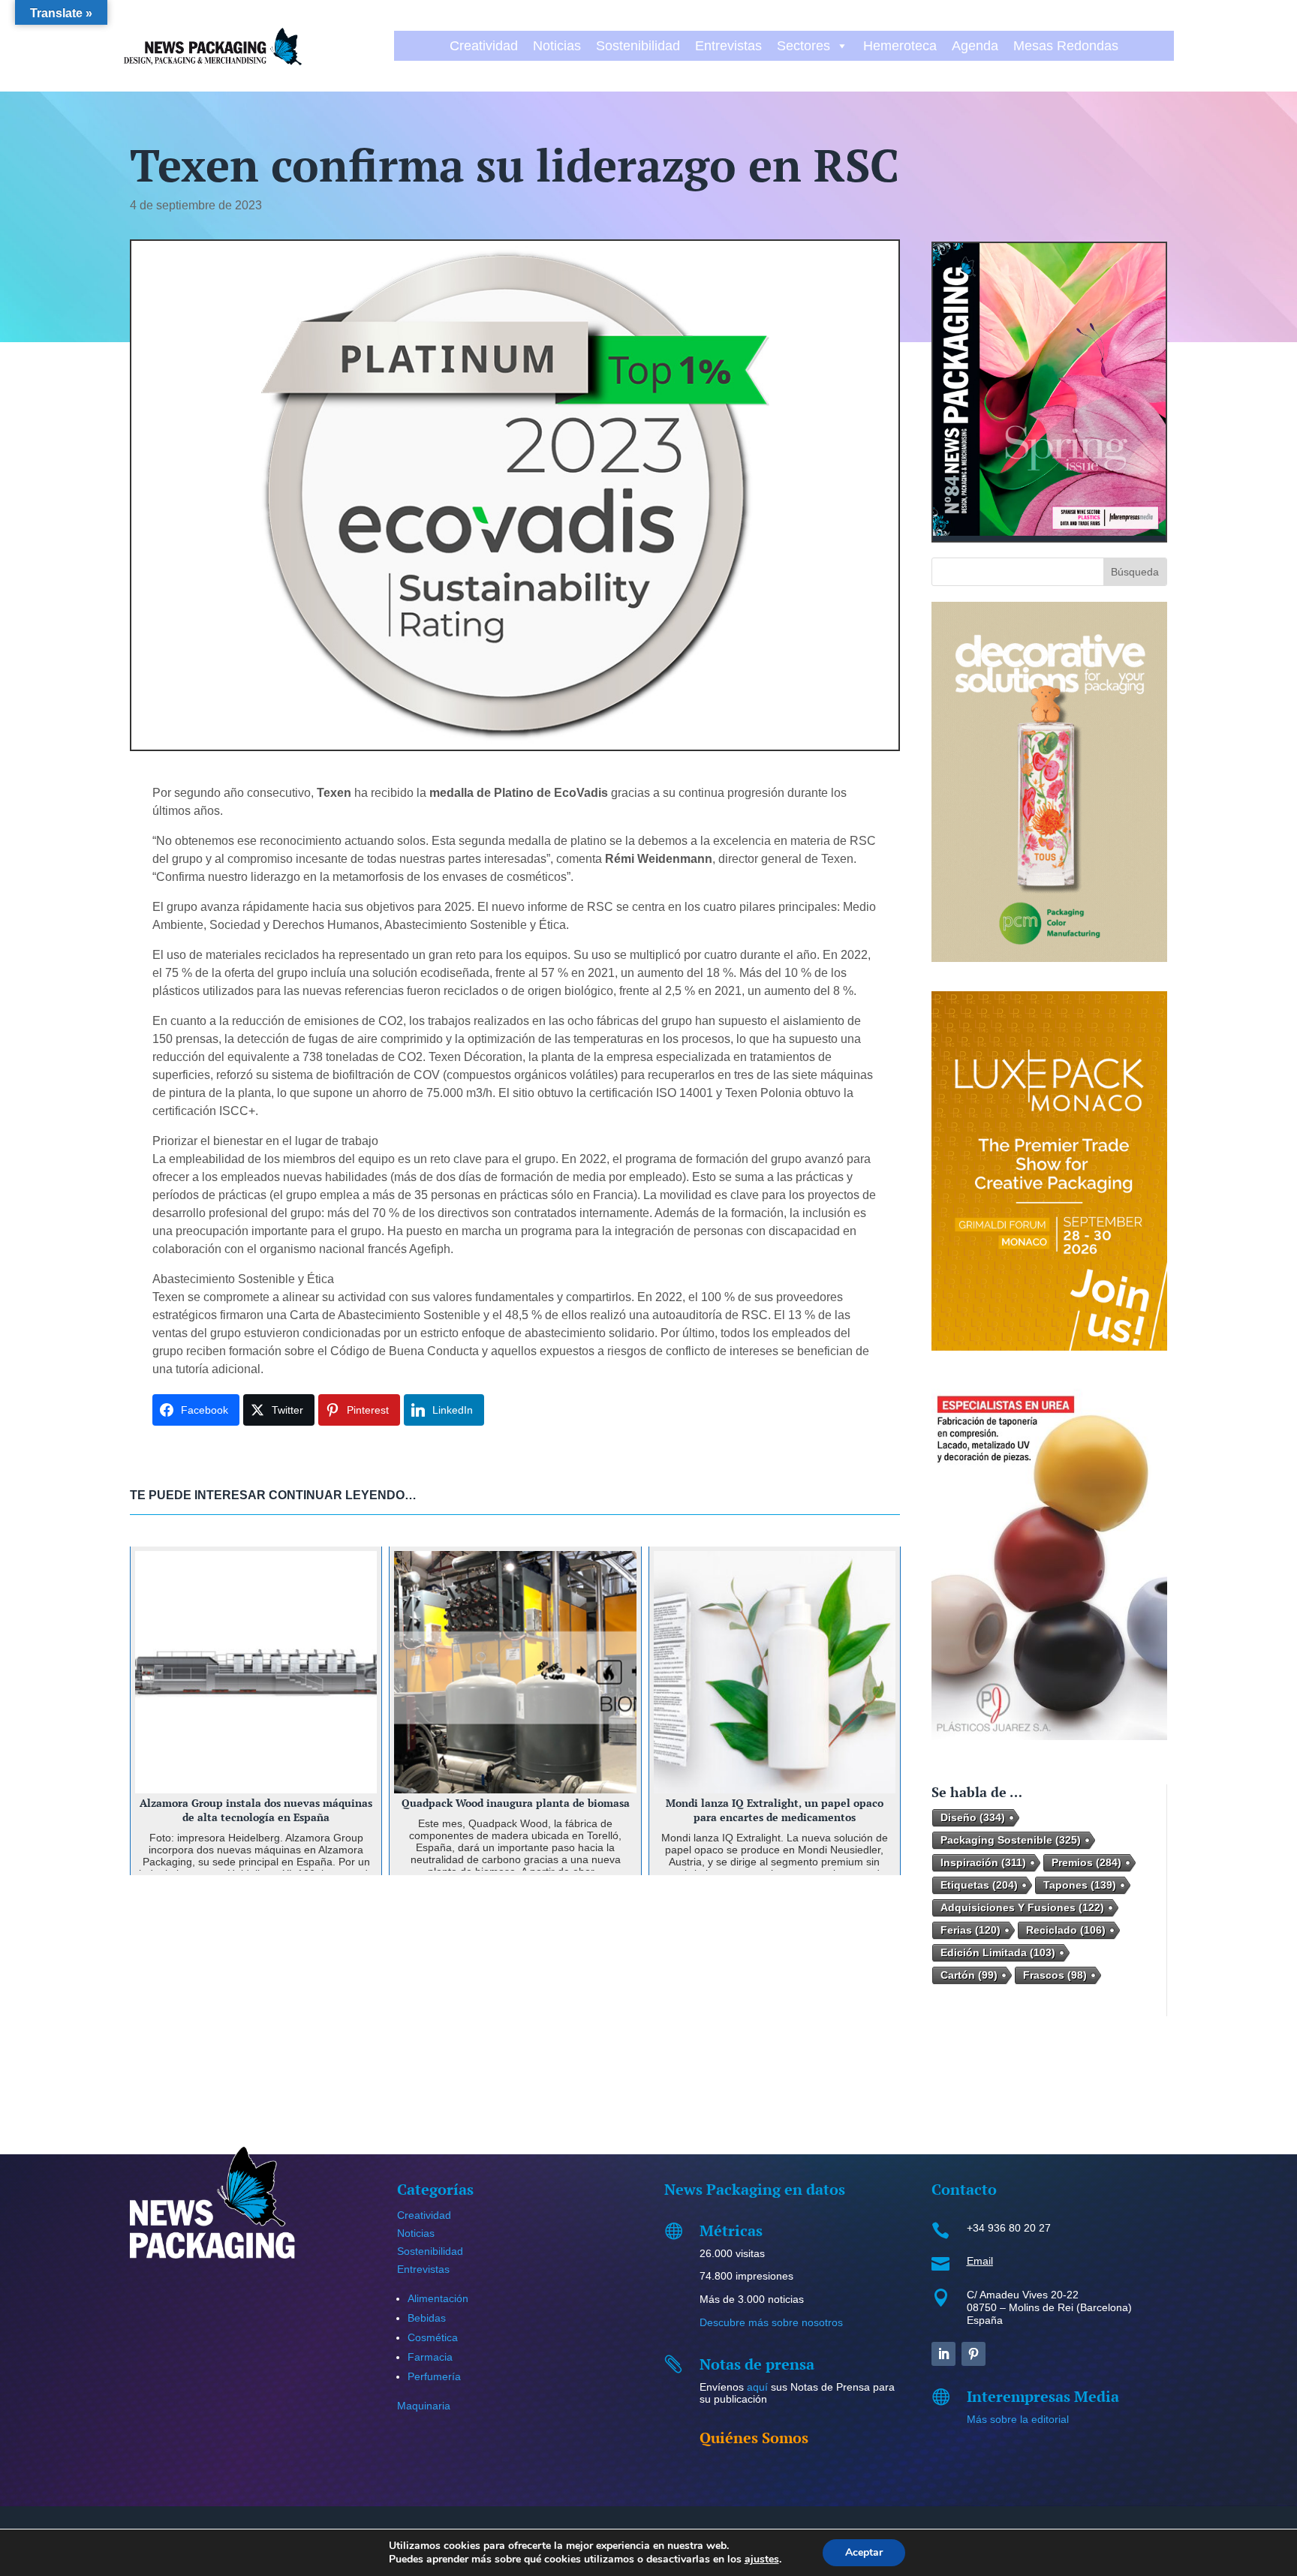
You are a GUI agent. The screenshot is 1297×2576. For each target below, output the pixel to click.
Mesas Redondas (1066, 46)
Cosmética (433, 2337)
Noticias (557, 46)
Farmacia (430, 2357)
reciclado (1066, 1930)
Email (980, 2261)
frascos (1055, 1975)
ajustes (762, 2559)
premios (1086, 1862)
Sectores (803, 46)
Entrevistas (728, 46)
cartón (969, 1975)
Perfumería (434, 2376)
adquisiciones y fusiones (1022, 1907)
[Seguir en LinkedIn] (943, 2354)
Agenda (975, 46)
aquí (757, 2387)
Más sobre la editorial (1018, 2419)
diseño (973, 1817)
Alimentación (438, 2298)
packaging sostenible (1011, 1840)
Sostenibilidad (638, 46)
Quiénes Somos (754, 2438)
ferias (970, 1930)
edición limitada (998, 1952)
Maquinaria (424, 2406)
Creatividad (484, 46)
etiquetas (979, 1885)
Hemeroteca (900, 46)
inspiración (983, 1862)
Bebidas (427, 2318)
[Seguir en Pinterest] (974, 2354)
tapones (1080, 1885)
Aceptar (864, 2552)
